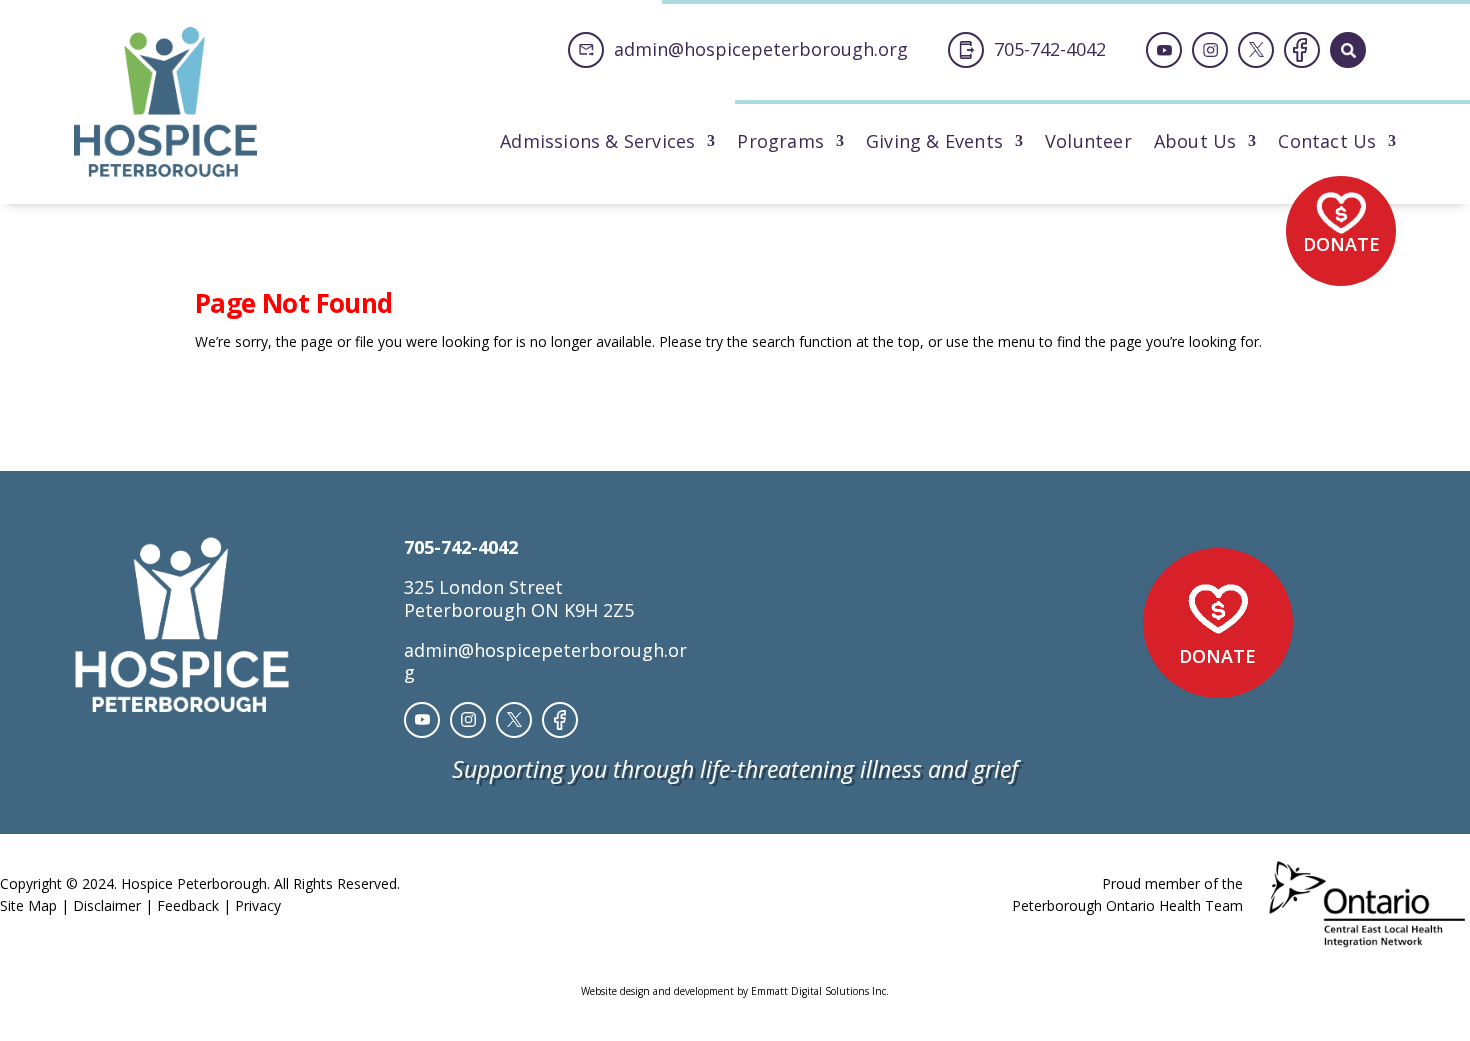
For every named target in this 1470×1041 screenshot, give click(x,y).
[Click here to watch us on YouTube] (1164, 50)
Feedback (188, 905)
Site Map (28, 905)
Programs (780, 143)
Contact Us (1327, 143)
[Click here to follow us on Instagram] (1210, 50)
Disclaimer (107, 905)
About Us (1195, 143)
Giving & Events (934, 143)
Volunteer (1088, 143)
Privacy (258, 905)
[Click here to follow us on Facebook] (1302, 50)
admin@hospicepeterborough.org (545, 661)
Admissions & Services (597, 143)
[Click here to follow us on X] (1256, 50)
